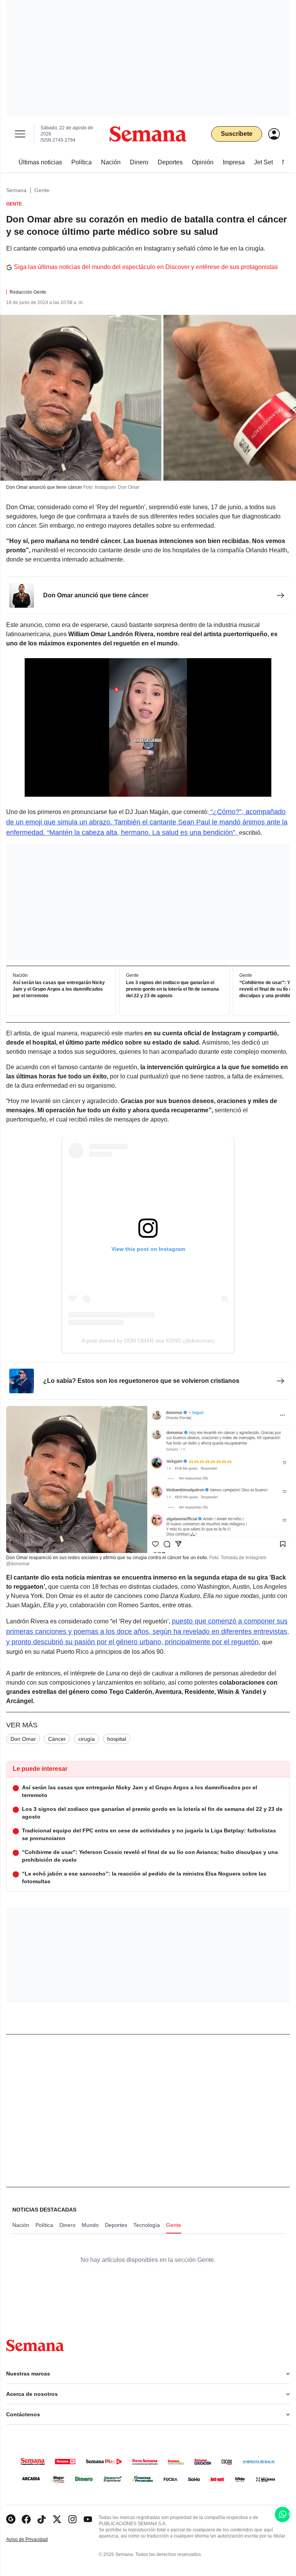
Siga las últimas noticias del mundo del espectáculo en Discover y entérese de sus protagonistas (146, 267)
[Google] (11, 2519)
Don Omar (23, 1739)
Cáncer (57, 1739)
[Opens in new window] (26, 2519)
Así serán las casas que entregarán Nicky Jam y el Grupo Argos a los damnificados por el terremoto (59, 989)
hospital (117, 1739)
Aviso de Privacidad (35, 2540)
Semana (16, 190)
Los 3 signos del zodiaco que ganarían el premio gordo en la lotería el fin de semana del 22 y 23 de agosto (172, 989)
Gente (42, 190)
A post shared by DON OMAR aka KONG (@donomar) (148, 1341)
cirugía (87, 1739)
